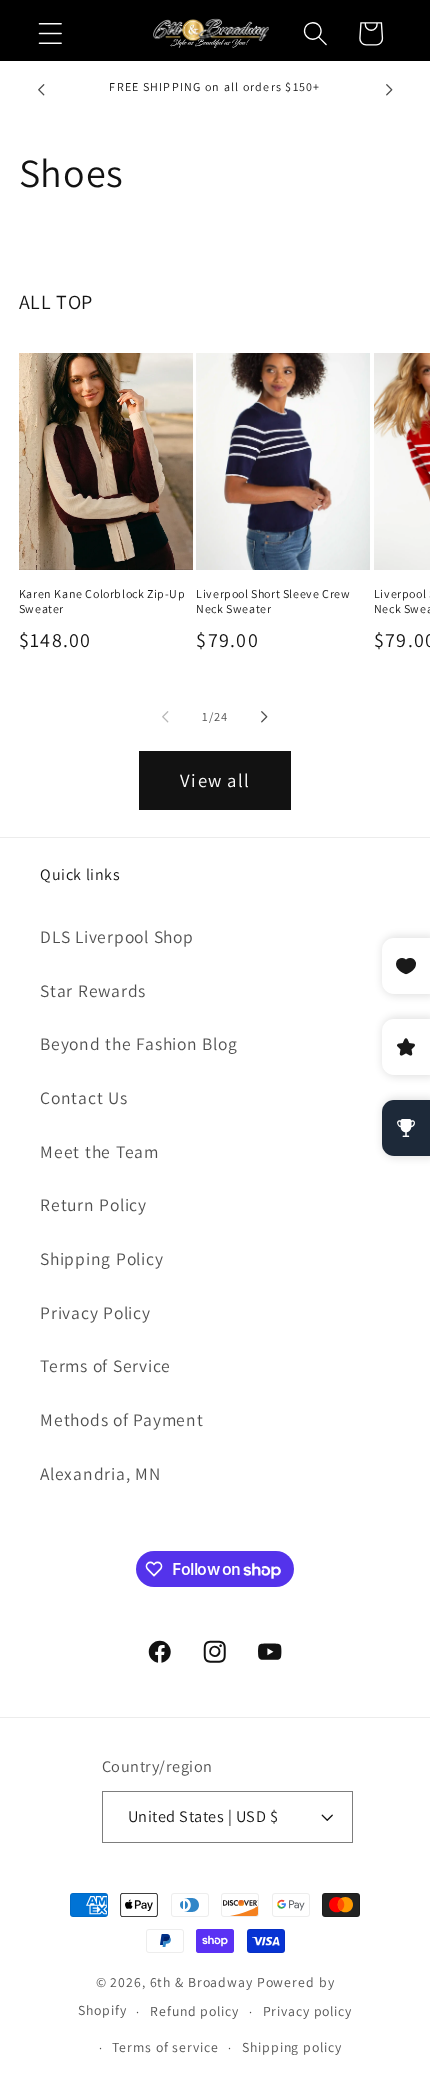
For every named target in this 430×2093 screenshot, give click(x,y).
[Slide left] (166, 717)
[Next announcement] (389, 90)
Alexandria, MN (100, 1473)
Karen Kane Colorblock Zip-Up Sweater (102, 601)
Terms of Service (105, 1365)
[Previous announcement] (41, 90)
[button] (50, 33)
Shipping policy (291, 2047)
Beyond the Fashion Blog (138, 1043)
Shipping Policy (101, 1258)
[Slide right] (265, 717)
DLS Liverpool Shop (117, 936)
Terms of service (165, 2047)
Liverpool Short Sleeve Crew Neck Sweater (273, 601)
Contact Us (84, 1097)
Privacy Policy (95, 1312)
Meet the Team (99, 1151)
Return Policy (93, 1204)
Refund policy (194, 2011)
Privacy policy (307, 2011)
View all (215, 780)
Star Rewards (93, 990)
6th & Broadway (201, 1982)
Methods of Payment (122, 1419)
